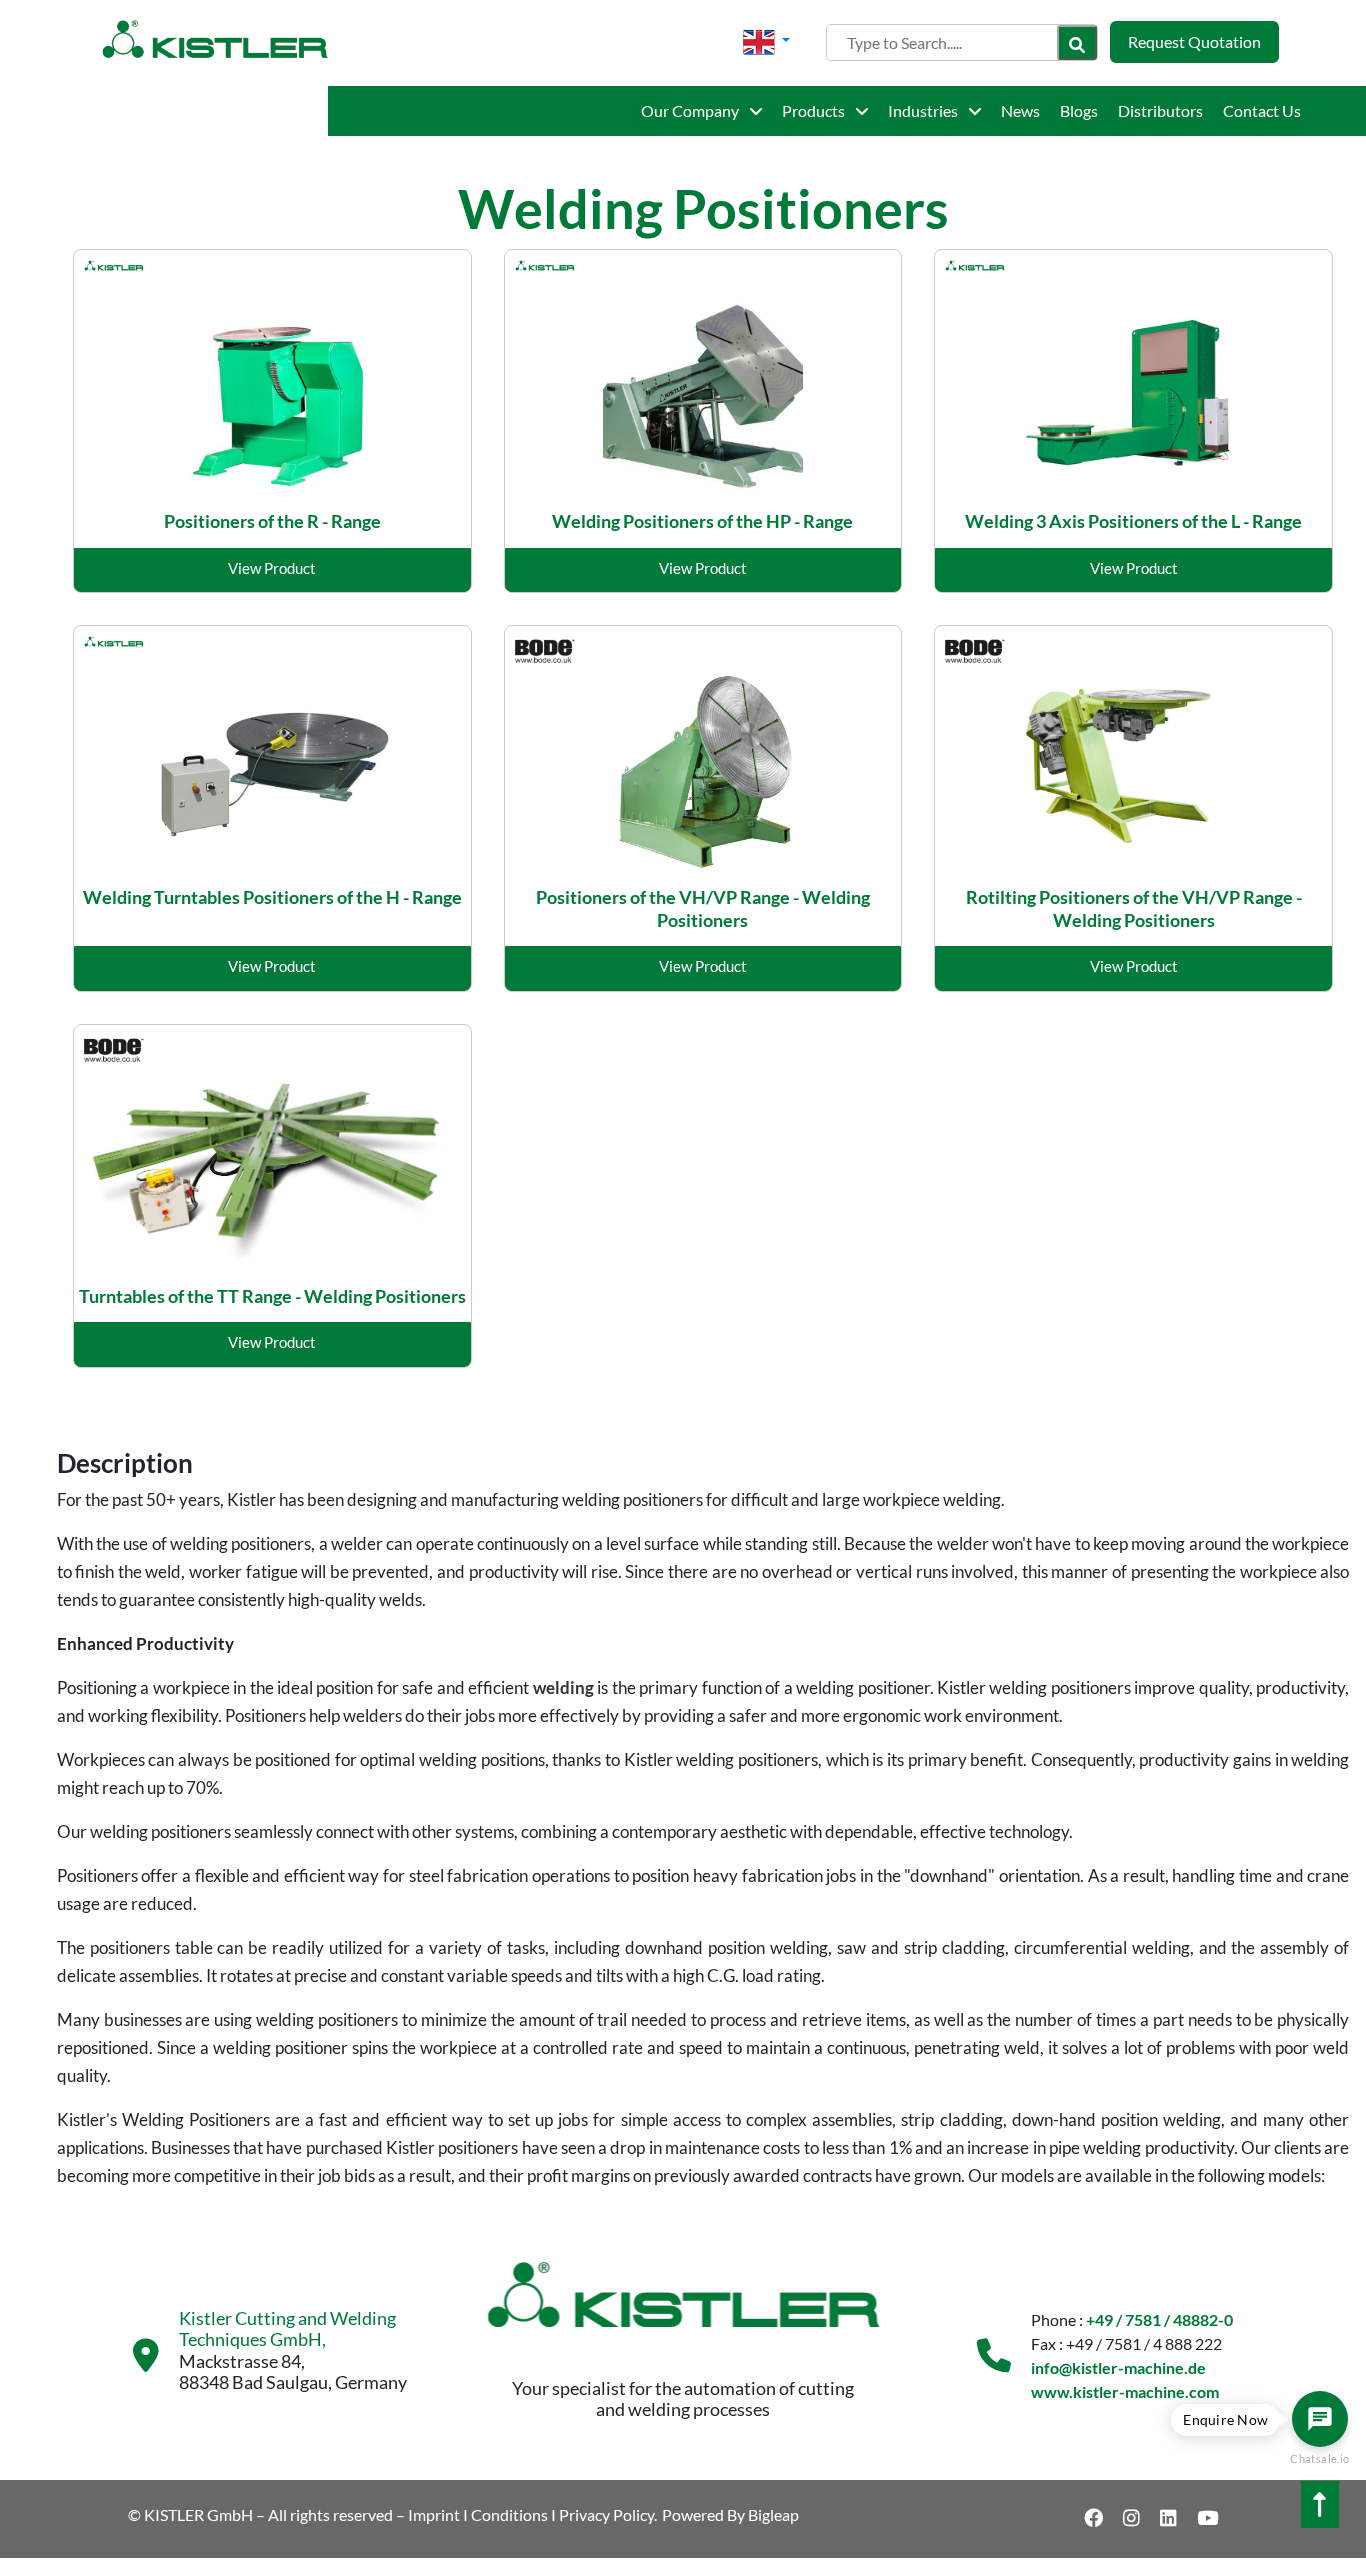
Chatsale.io (1319, 2458)
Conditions (509, 2514)
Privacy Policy (606, 2514)
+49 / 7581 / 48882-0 (1159, 2319)
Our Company (691, 110)
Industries (924, 110)
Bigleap (773, 2514)
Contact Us (1262, 110)
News (1020, 110)
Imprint (434, 2514)
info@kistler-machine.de (1118, 2367)
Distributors (1160, 110)
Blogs (1079, 110)
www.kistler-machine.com (1125, 2391)
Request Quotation (1194, 41)
